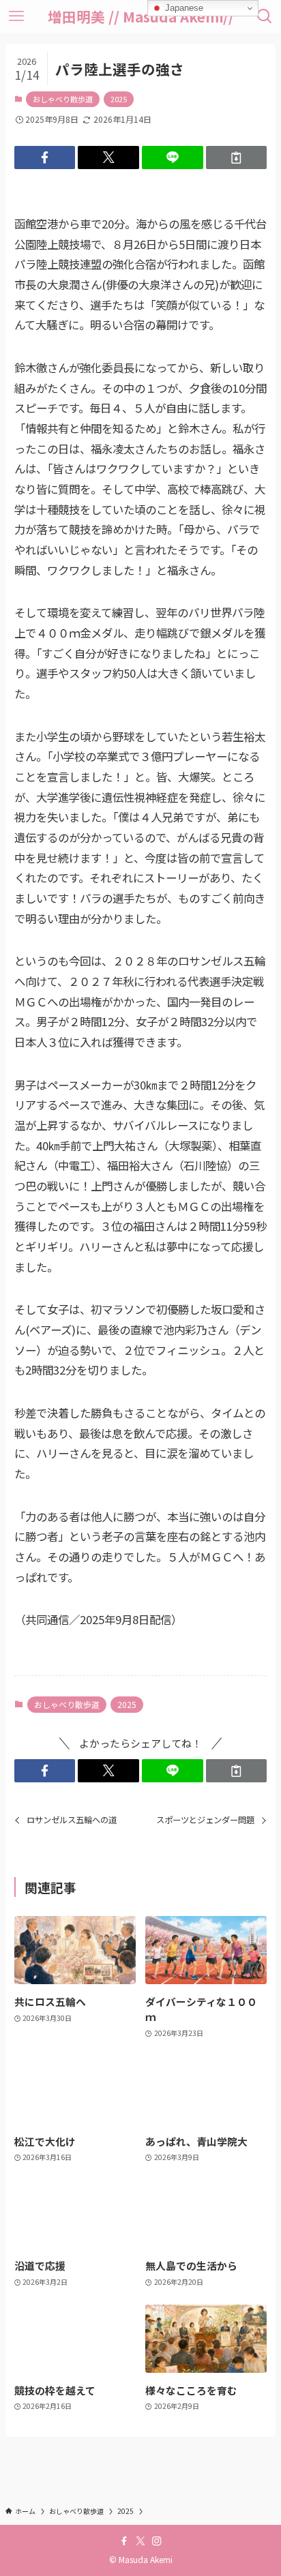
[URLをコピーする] (237, 158)
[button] (45, 158)
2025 (119, 99)
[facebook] (124, 2541)
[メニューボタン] (16, 16)
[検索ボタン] (265, 16)
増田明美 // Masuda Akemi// (141, 17)
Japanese (183, 8)
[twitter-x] (140, 2541)
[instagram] (157, 2541)
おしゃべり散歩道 (63, 99)
